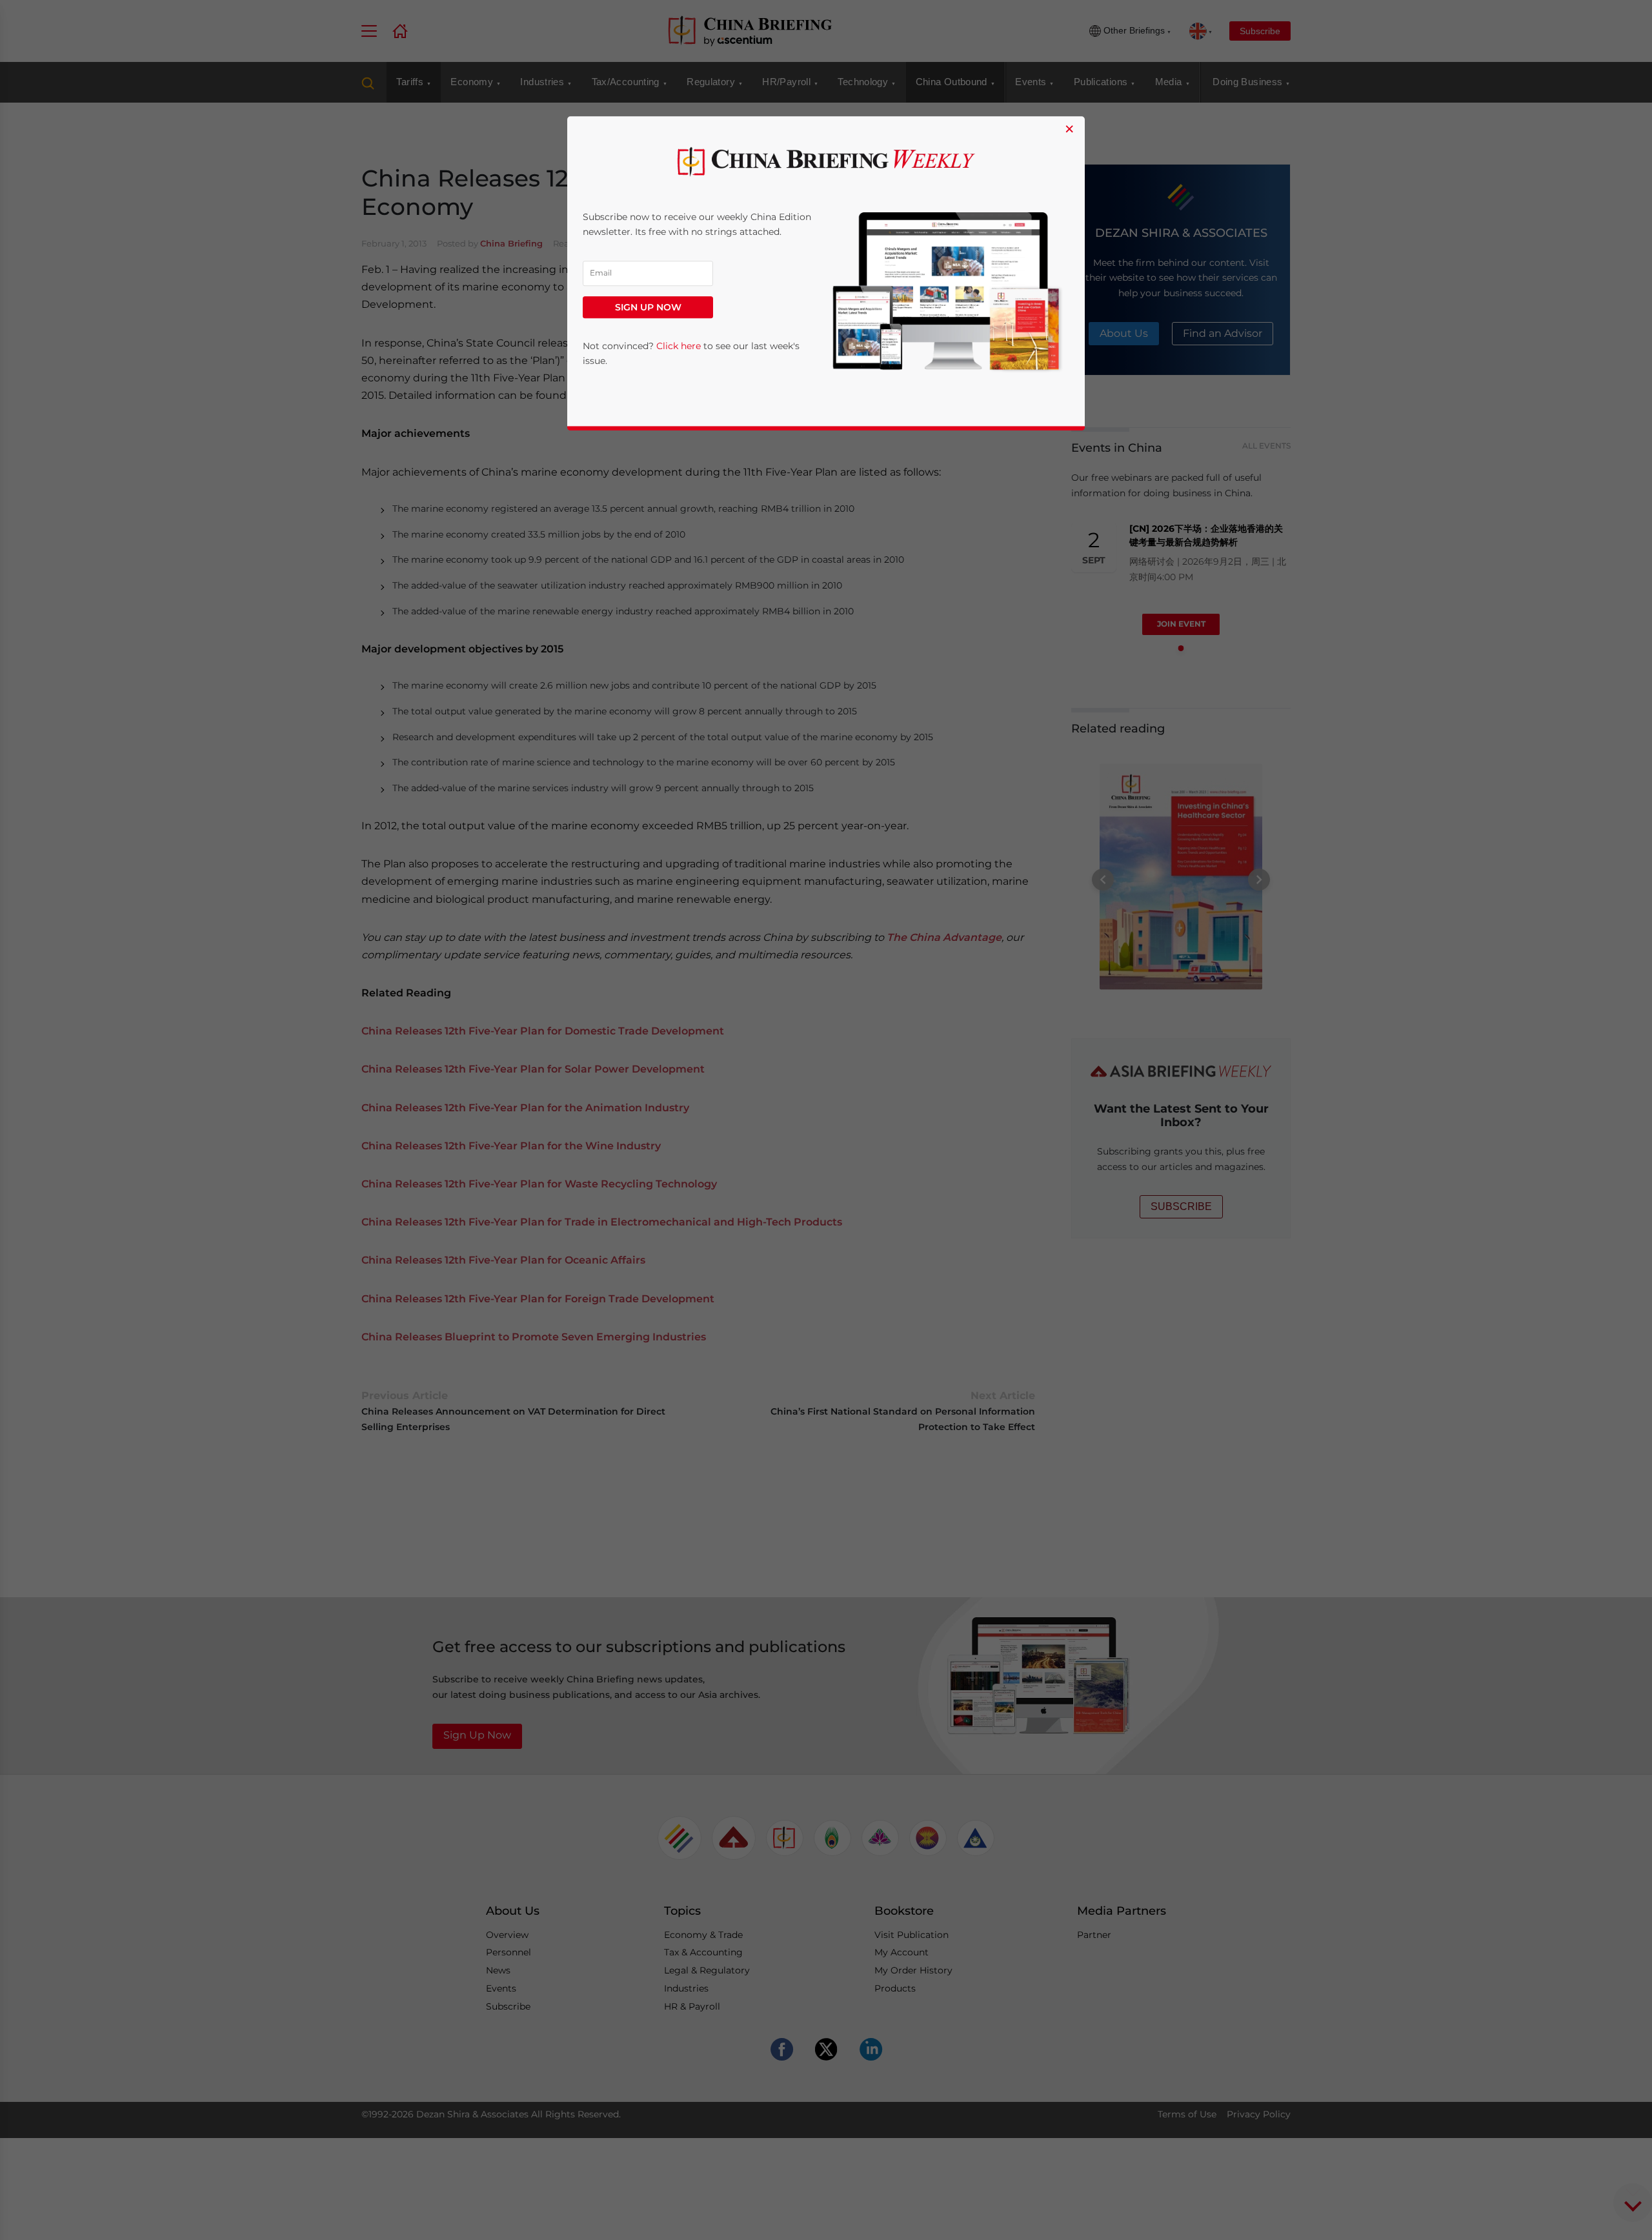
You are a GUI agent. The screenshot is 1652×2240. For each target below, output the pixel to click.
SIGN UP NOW (648, 307)
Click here (679, 346)
